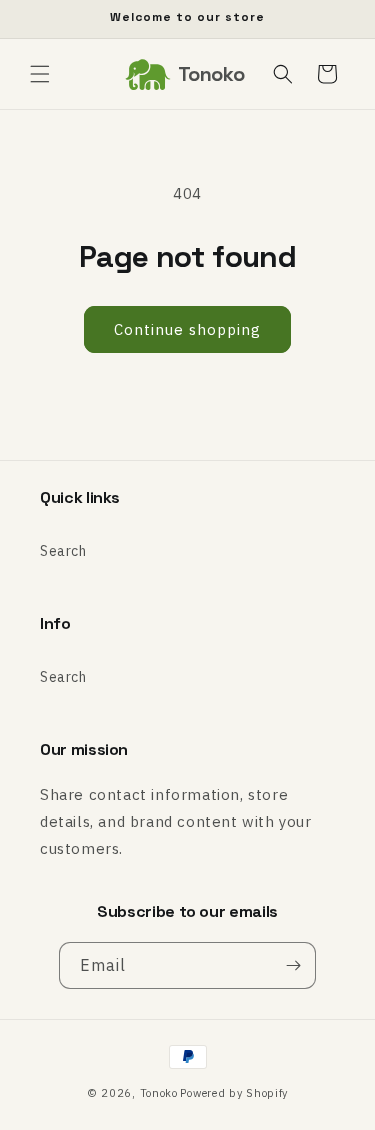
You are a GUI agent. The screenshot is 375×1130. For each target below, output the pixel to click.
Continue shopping (187, 329)
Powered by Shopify (234, 1093)
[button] (40, 74)
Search (63, 551)
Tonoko (159, 1093)
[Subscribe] (293, 965)
